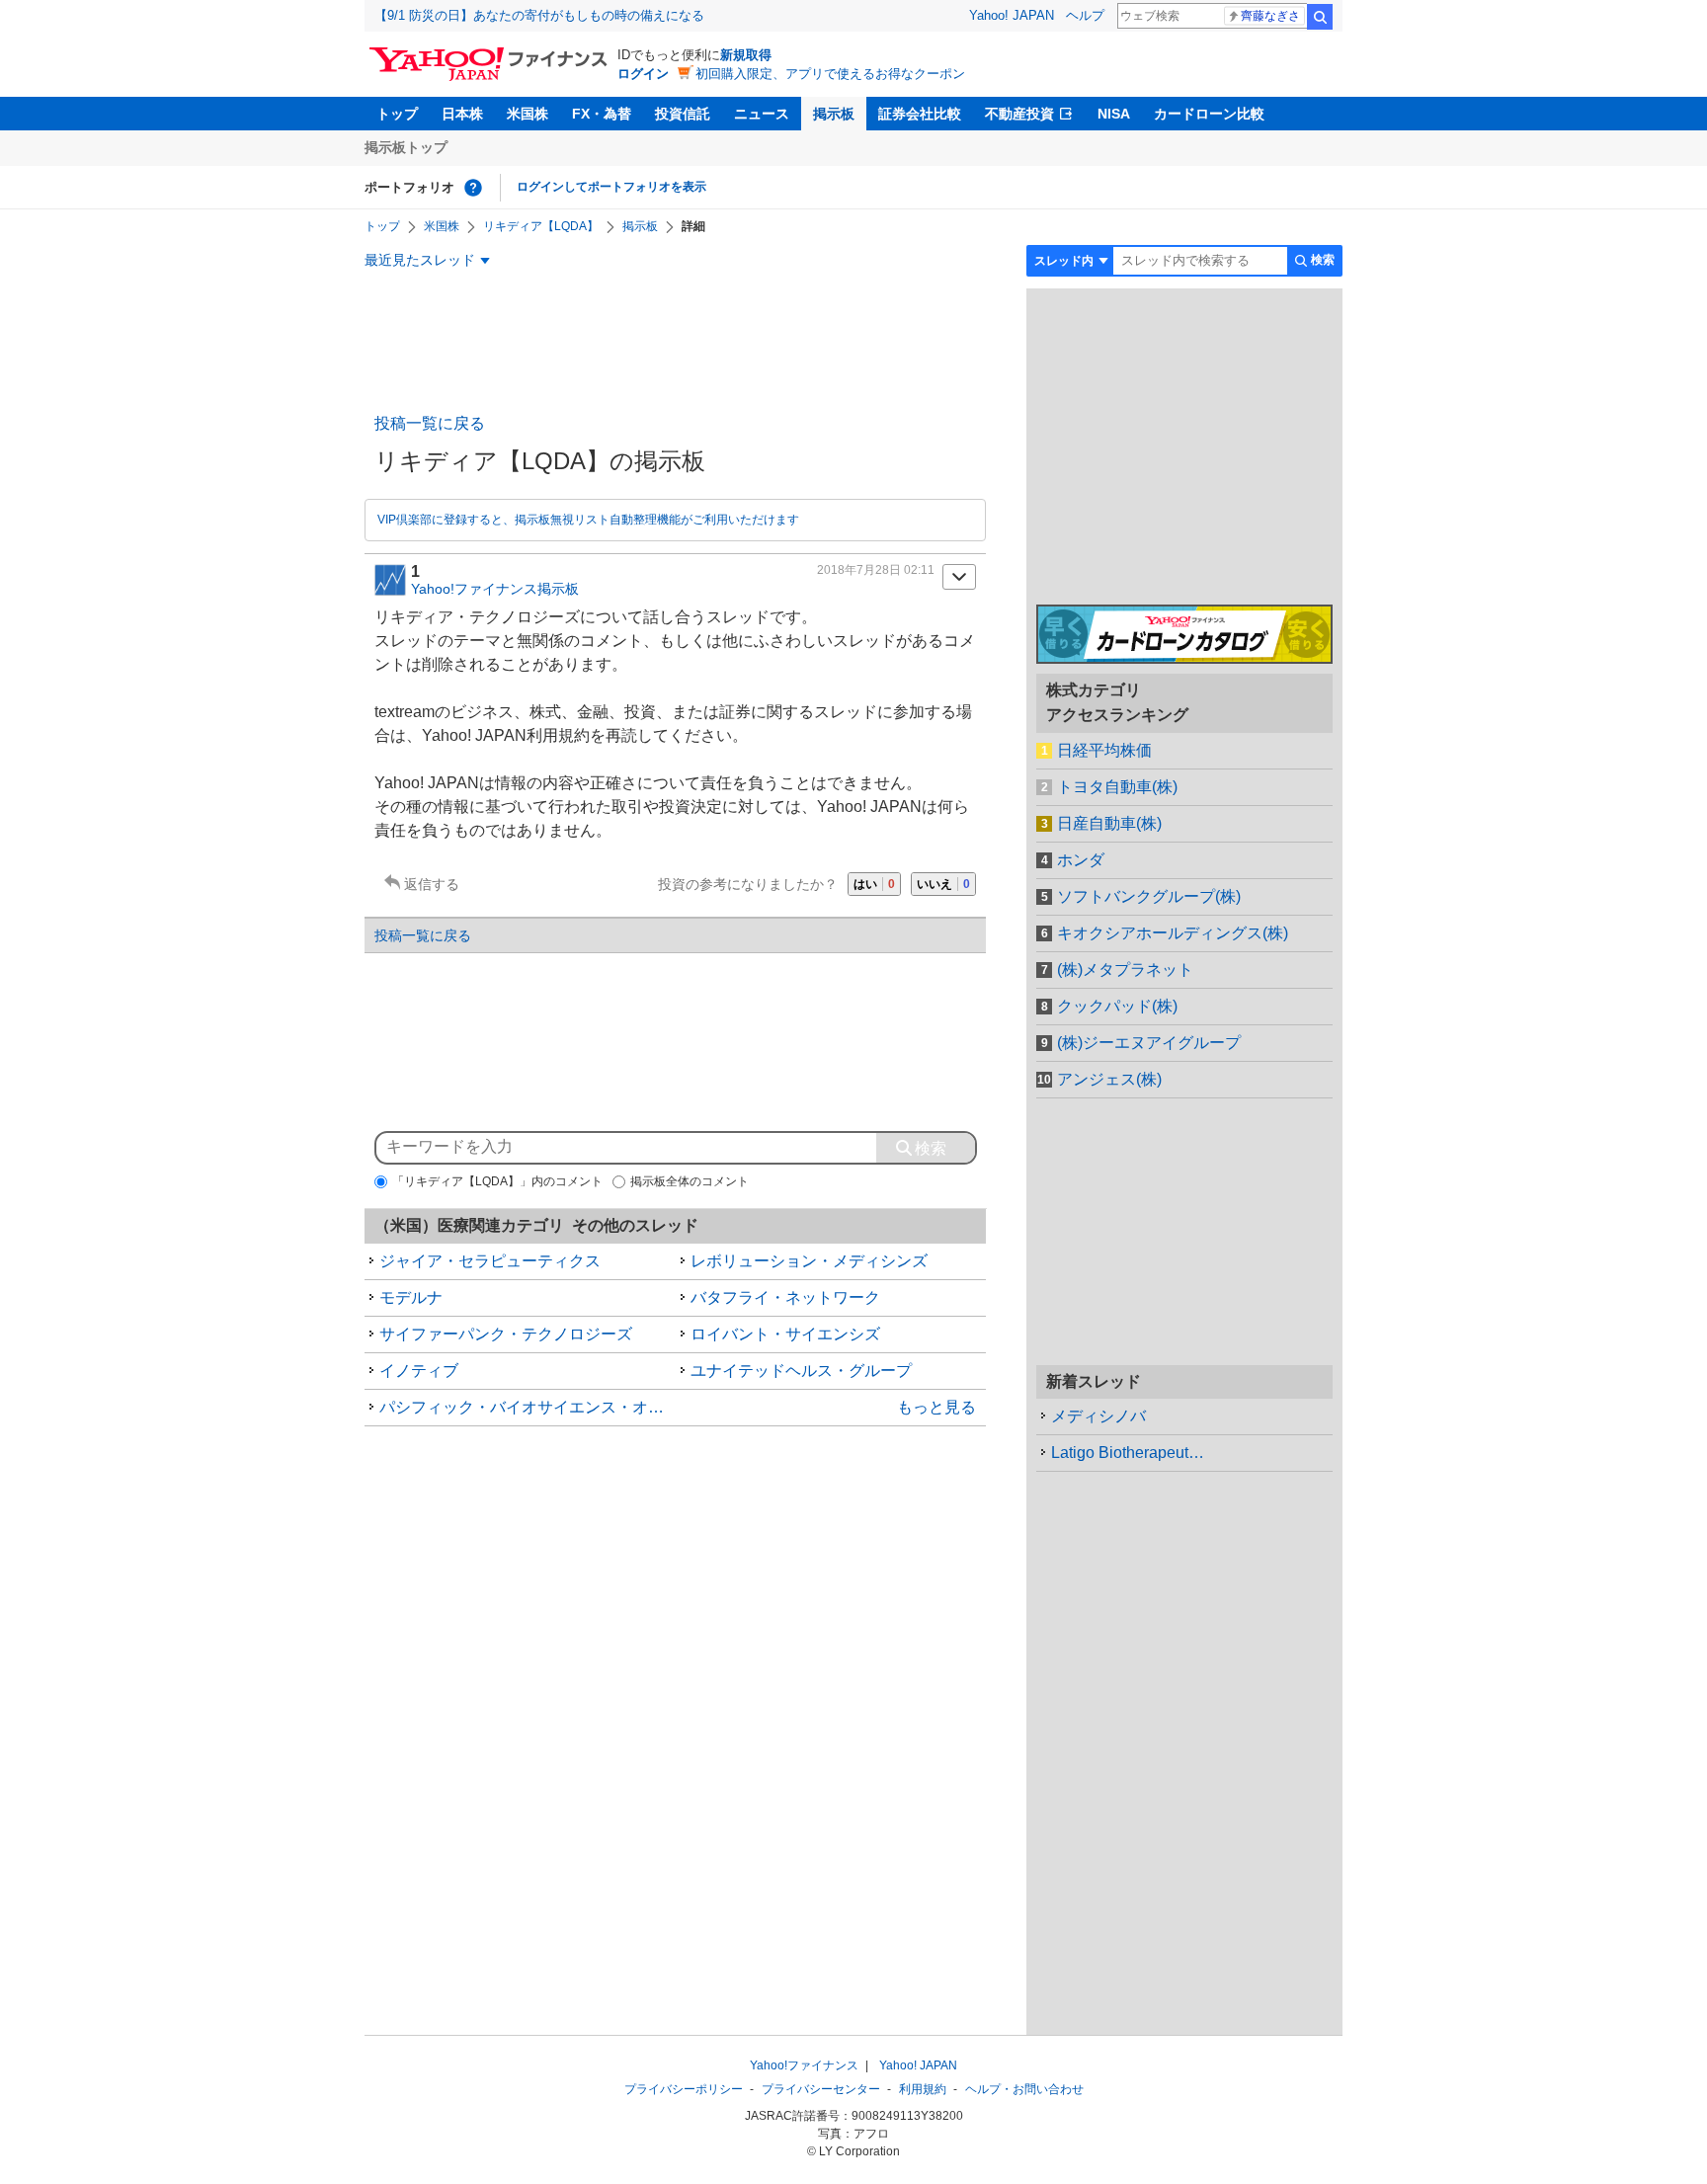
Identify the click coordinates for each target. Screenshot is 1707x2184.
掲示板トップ (406, 147)
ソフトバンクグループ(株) (1149, 896)
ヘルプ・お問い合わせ (1024, 2089)
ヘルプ (1085, 15)
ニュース (762, 114)
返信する (432, 884)
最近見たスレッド (420, 260)
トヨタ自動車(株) (1117, 787)
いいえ (943, 884)
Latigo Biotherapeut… (1128, 1453)
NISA (1114, 114)
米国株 (528, 114)
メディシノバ (1098, 1416)
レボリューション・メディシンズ (809, 1261)
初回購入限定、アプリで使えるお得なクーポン (830, 74)
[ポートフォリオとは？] (473, 188)
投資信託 (683, 114)
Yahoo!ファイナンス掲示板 (495, 589)
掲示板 (834, 114)
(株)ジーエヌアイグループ (1149, 1043)
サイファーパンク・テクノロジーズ (506, 1334)
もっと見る (936, 1407)
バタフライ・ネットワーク (785, 1297)
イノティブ (419, 1371)
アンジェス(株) (1109, 1079)
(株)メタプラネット (1125, 970)
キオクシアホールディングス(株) (1173, 933)
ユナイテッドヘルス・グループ (801, 1371)
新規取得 (746, 55)
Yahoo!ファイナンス (804, 2065)
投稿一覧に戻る (430, 423)
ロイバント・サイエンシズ (785, 1334)
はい (874, 884)
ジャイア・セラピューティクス (490, 1261)
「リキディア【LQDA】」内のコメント (497, 1181)
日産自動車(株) (1109, 823)
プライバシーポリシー (684, 2089)
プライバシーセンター (821, 2089)
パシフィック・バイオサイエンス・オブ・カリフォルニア (528, 1407)
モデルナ (411, 1297)
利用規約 (923, 2089)
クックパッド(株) (1117, 1006)
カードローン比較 (1209, 114)
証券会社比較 (920, 114)
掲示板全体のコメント (690, 1181)
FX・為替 (602, 114)
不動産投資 (1019, 114)
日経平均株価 (1104, 750)
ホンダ (1081, 860)
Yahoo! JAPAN (1012, 15)
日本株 (462, 114)
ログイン (643, 74)
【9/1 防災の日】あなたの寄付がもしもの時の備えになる (539, 15)
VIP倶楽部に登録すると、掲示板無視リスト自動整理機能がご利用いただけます (588, 520)
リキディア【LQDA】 (541, 226)
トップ (397, 114)
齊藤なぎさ (1270, 16)
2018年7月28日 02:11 (876, 570)
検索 (1320, 17)
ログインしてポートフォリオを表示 (611, 187)
